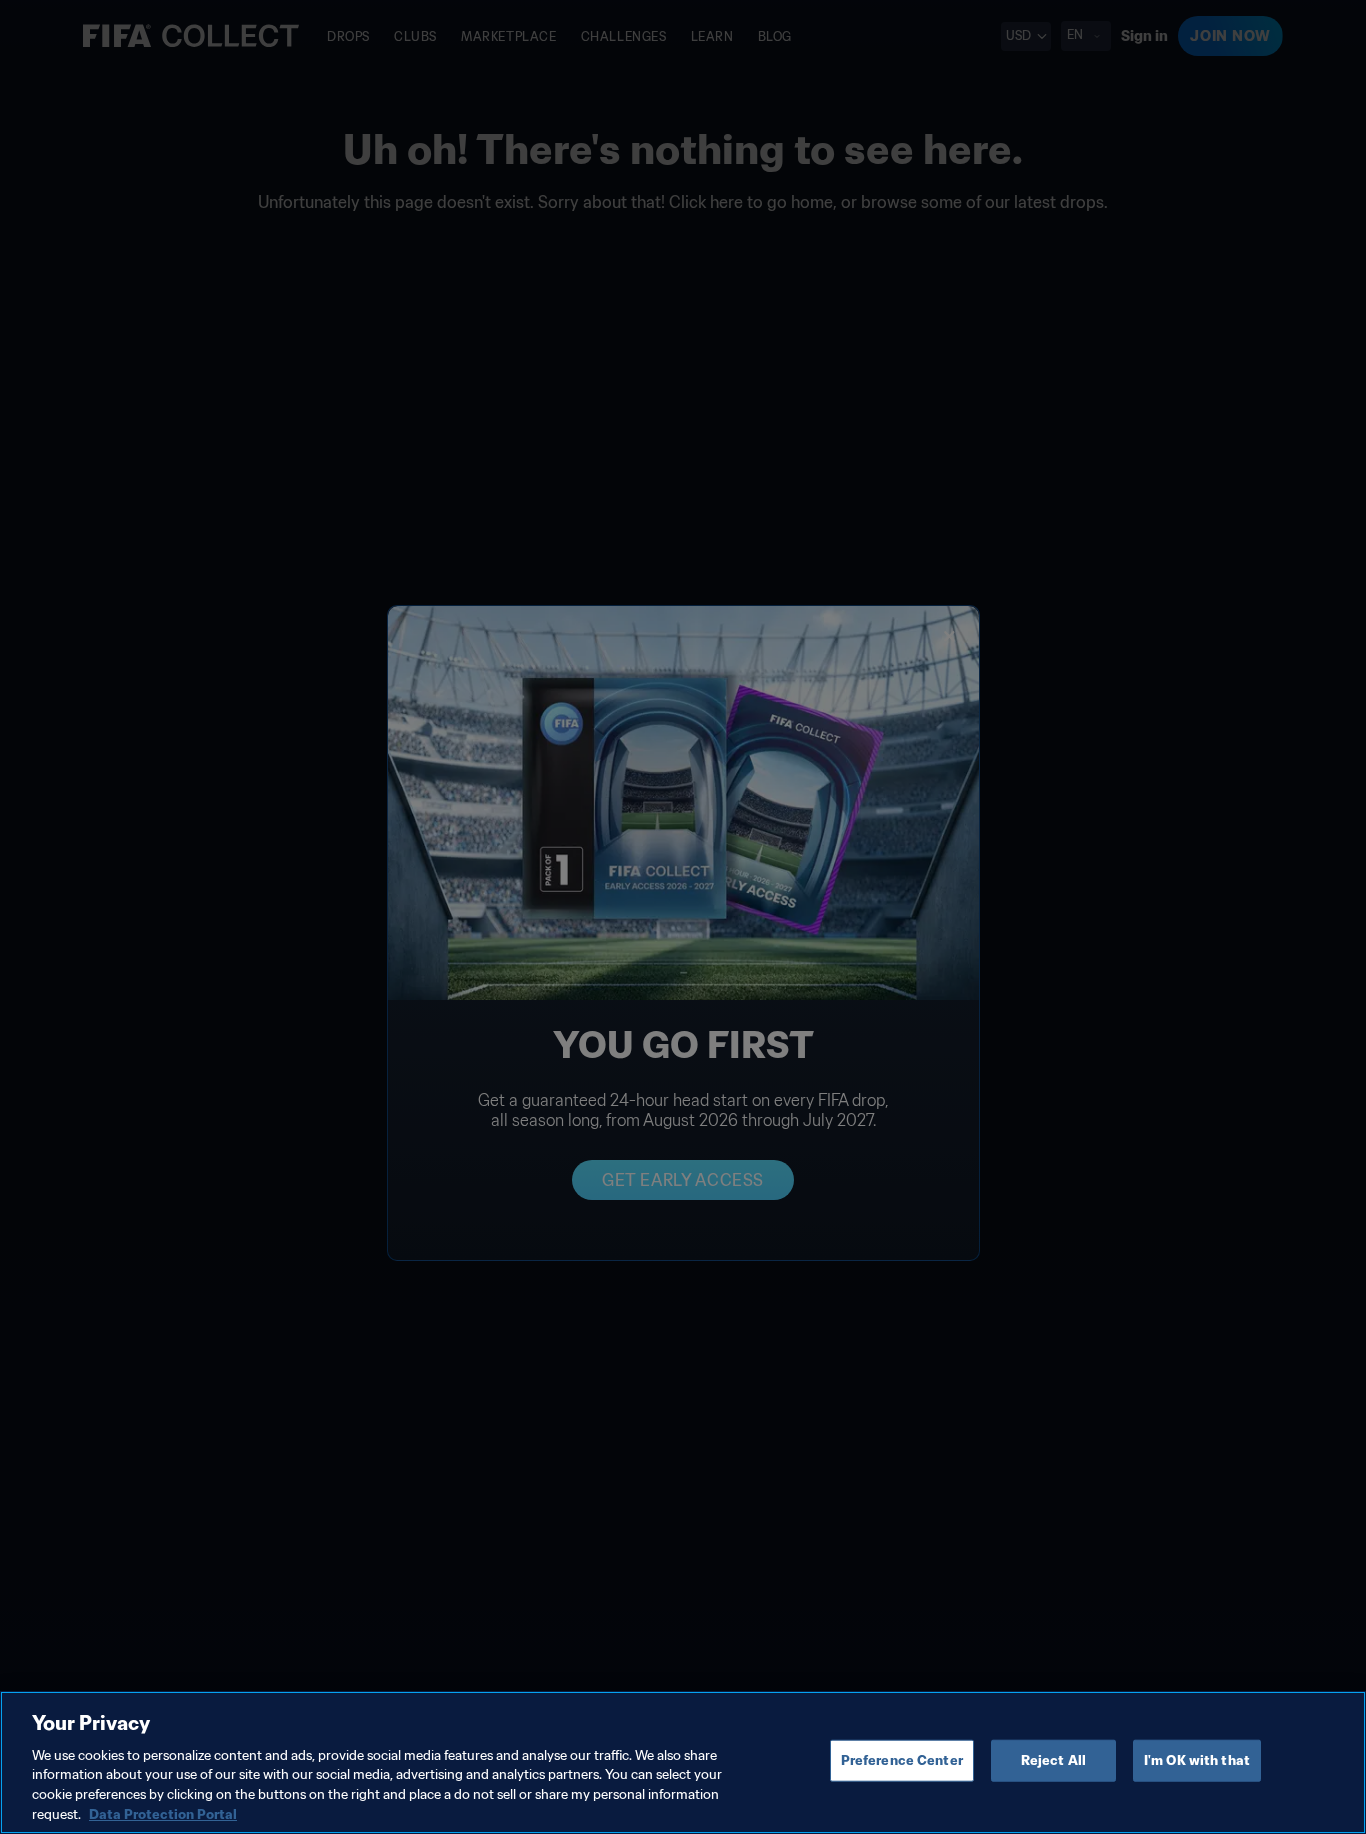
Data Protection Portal (163, 1813)
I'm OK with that (1197, 1760)
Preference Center (902, 1760)
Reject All (1053, 1760)
